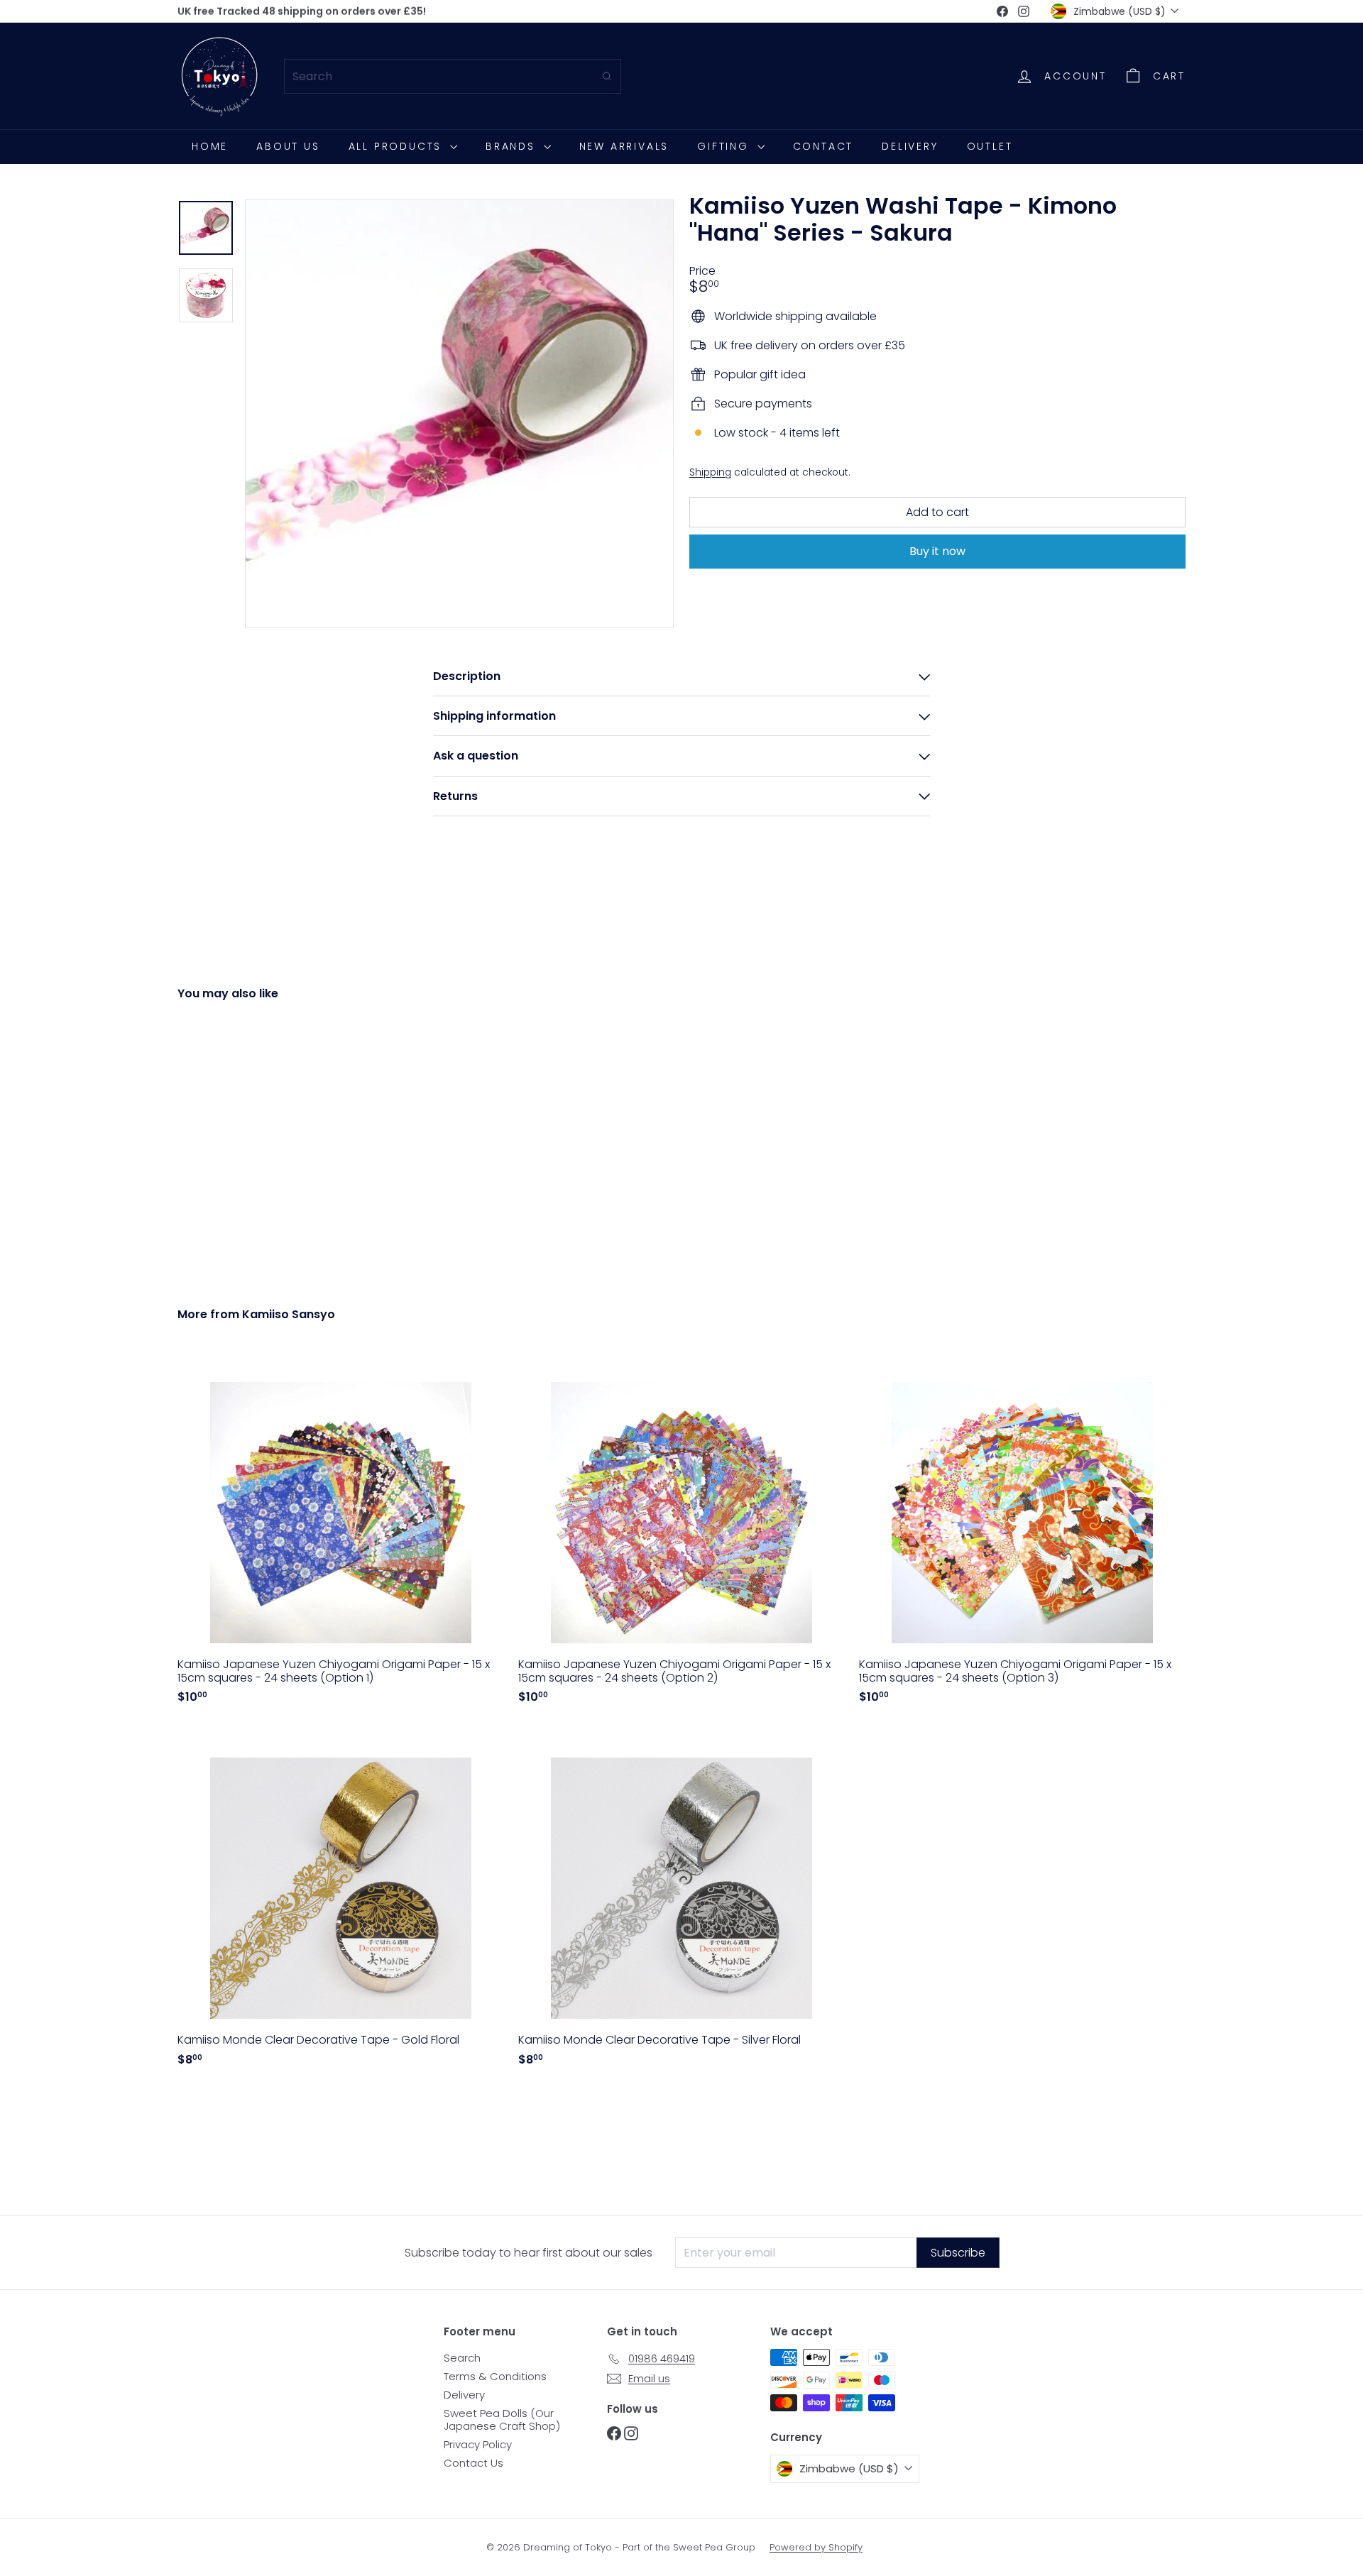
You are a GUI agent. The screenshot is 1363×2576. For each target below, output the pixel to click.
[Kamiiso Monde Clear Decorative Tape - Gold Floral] (341, 1902)
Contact (823, 146)
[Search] (607, 76)
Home (210, 146)
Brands (513, 146)
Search (462, 2358)
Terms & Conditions (495, 2376)
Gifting (725, 146)
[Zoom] (459, 414)
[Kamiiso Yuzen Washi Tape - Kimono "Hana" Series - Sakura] (256, 1143)
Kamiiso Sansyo (289, 1314)
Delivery (910, 146)
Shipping (710, 472)
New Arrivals (624, 146)
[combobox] (453, 76)
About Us (288, 146)
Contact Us (474, 2463)
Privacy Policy (478, 2444)
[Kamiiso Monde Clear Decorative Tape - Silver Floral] (681, 1902)
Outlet (990, 146)
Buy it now (937, 551)
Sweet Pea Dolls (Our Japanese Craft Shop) (502, 2419)
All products (398, 146)
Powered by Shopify (816, 2547)
